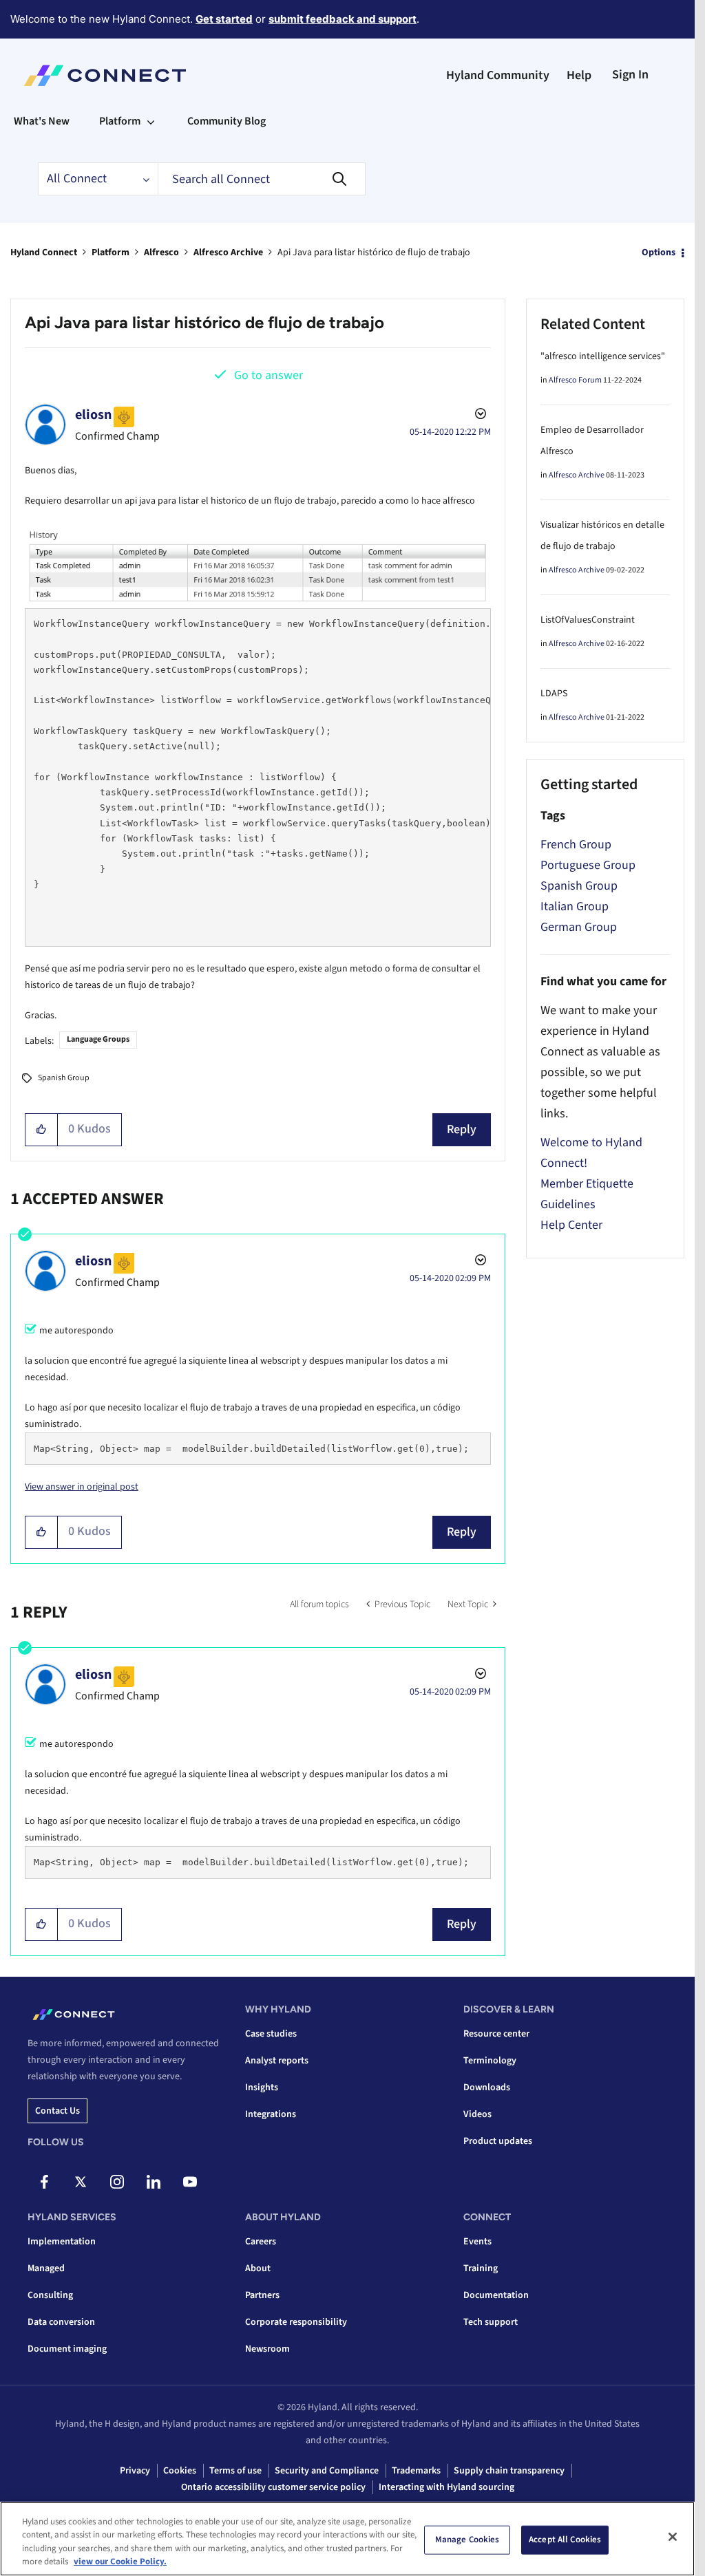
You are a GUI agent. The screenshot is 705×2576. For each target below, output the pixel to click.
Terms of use (235, 2471)
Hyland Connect (44, 253)
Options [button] (659, 253)
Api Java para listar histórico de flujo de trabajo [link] (374, 253)
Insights (262, 2087)
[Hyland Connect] (105, 76)
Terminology (490, 2061)
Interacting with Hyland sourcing (446, 2487)
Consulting (50, 2295)
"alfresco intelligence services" (603, 356)
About (258, 2268)
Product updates (498, 2141)
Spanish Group (64, 1078)
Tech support (491, 2322)
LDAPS (554, 694)
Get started (224, 19)
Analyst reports (277, 2061)
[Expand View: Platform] (151, 121)
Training (481, 2268)
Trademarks (416, 2471)
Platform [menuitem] (120, 121)
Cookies (180, 2471)
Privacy (135, 2471)
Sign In (630, 75)
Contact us (57, 2111)
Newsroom (267, 2349)
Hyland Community (498, 75)
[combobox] (262, 179)
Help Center (571, 1225)
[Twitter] (81, 2182)
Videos (477, 2114)
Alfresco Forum (575, 380)
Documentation (496, 2295)
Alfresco (161, 253)
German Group (579, 927)
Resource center (496, 2034)
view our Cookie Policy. (120, 2562)
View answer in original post (82, 1487)
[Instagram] (117, 2182)
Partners (262, 2295)
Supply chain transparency (509, 2471)
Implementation (62, 2242)
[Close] (673, 2537)
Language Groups (98, 1039)
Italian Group (575, 906)
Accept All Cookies (565, 2540)
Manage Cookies (467, 2540)
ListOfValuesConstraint (588, 620)
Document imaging (67, 2349)
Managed (46, 2268)
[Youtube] (190, 2182)
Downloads (487, 2087)
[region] (347, 2539)
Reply (462, 1129)
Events (477, 2242)
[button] (42, 1130)
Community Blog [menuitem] (227, 121)
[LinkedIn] (154, 2182)
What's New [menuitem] (42, 121)
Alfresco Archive (228, 253)
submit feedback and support (343, 19)
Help (579, 75)
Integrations (271, 2114)
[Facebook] (44, 2182)
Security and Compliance (327, 2471)
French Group (576, 845)
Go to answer (269, 375)
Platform (111, 253)
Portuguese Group (588, 865)
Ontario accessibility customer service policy (273, 2487)
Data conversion (61, 2322)
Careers (261, 2242)
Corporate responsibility (296, 2322)
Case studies (271, 2034)
